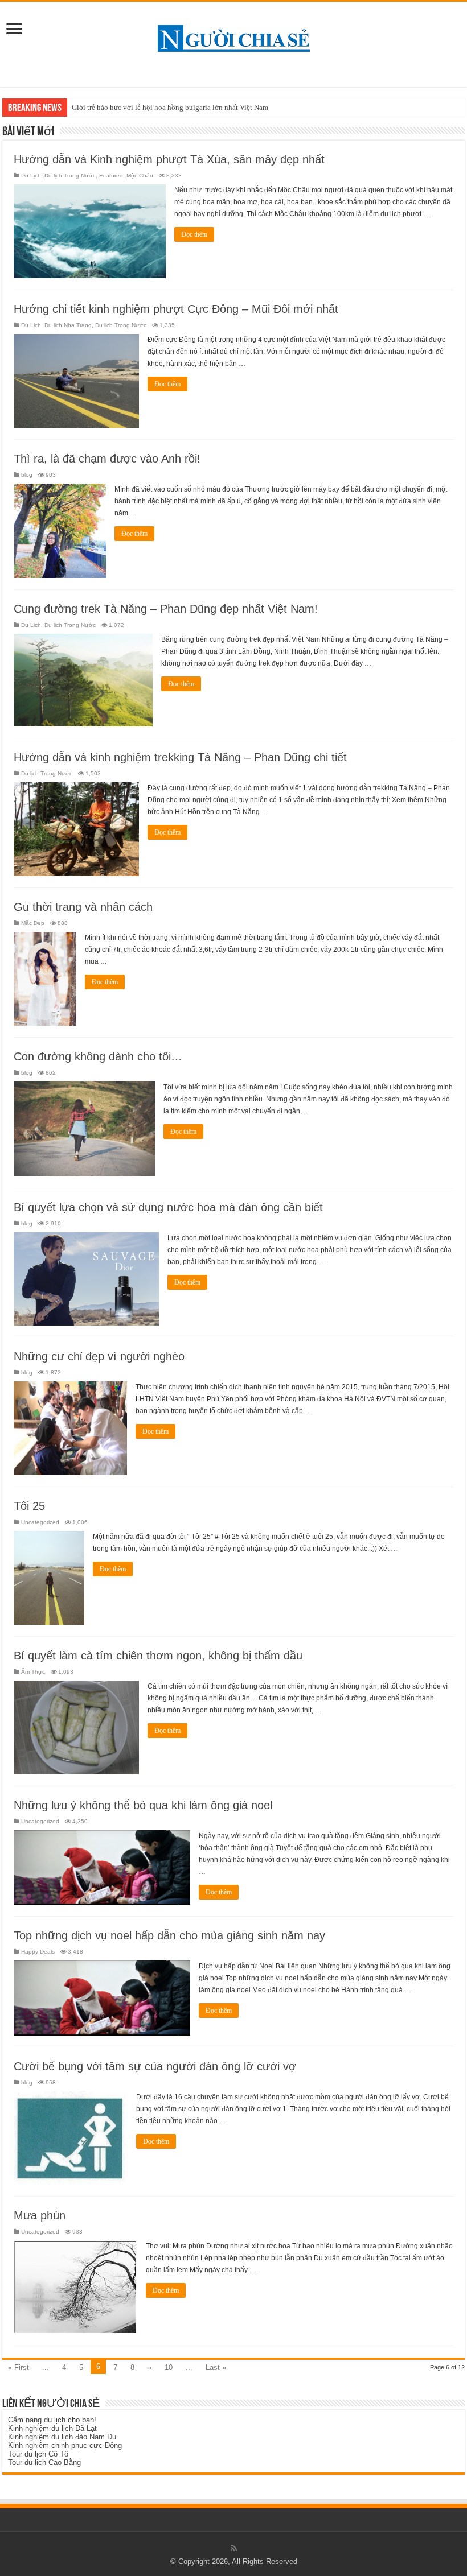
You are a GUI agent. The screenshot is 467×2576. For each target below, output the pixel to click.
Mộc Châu (140, 176)
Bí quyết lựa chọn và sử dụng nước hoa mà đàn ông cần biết (168, 1207)
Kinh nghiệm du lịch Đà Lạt (52, 2428)
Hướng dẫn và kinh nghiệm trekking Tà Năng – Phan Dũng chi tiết (180, 757)
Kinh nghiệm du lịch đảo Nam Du (62, 2437)
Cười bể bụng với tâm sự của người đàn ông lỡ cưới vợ (155, 2066)
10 (169, 2367)
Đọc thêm (194, 234)
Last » (216, 2367)
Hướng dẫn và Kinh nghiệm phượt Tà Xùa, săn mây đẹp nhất (169, 159)
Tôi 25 (29, 1506)
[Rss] (234, 2548)
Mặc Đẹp (33, 923)
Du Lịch (31, 176)
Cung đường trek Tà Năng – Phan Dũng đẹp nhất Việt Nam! (166, 609)
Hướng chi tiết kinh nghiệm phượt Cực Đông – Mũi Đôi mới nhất (176, 309)
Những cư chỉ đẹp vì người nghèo (99, 1356)
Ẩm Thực (33, 1672)
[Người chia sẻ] (233, 36)
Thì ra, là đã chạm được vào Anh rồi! (107, 459)
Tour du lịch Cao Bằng (44, 2463)
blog (27, 475)
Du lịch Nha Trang (68, 325)
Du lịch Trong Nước (70, 176)
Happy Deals (38, 1952)
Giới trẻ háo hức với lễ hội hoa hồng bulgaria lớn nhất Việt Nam (170, 107)
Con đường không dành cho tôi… (98, 1056)
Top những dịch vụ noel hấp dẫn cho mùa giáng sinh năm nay (169, 1935)
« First (19, 2367)
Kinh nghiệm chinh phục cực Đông (65, 2445)
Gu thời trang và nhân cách (83, 907)
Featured (111, 176)
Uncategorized (40, 1522)
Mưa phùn (40, 2215)
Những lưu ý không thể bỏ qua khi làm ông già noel (143, 1805)
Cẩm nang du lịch (37, 2420)
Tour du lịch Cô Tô (38, 2454)
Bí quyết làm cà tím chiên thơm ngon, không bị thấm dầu (158, 1656)
